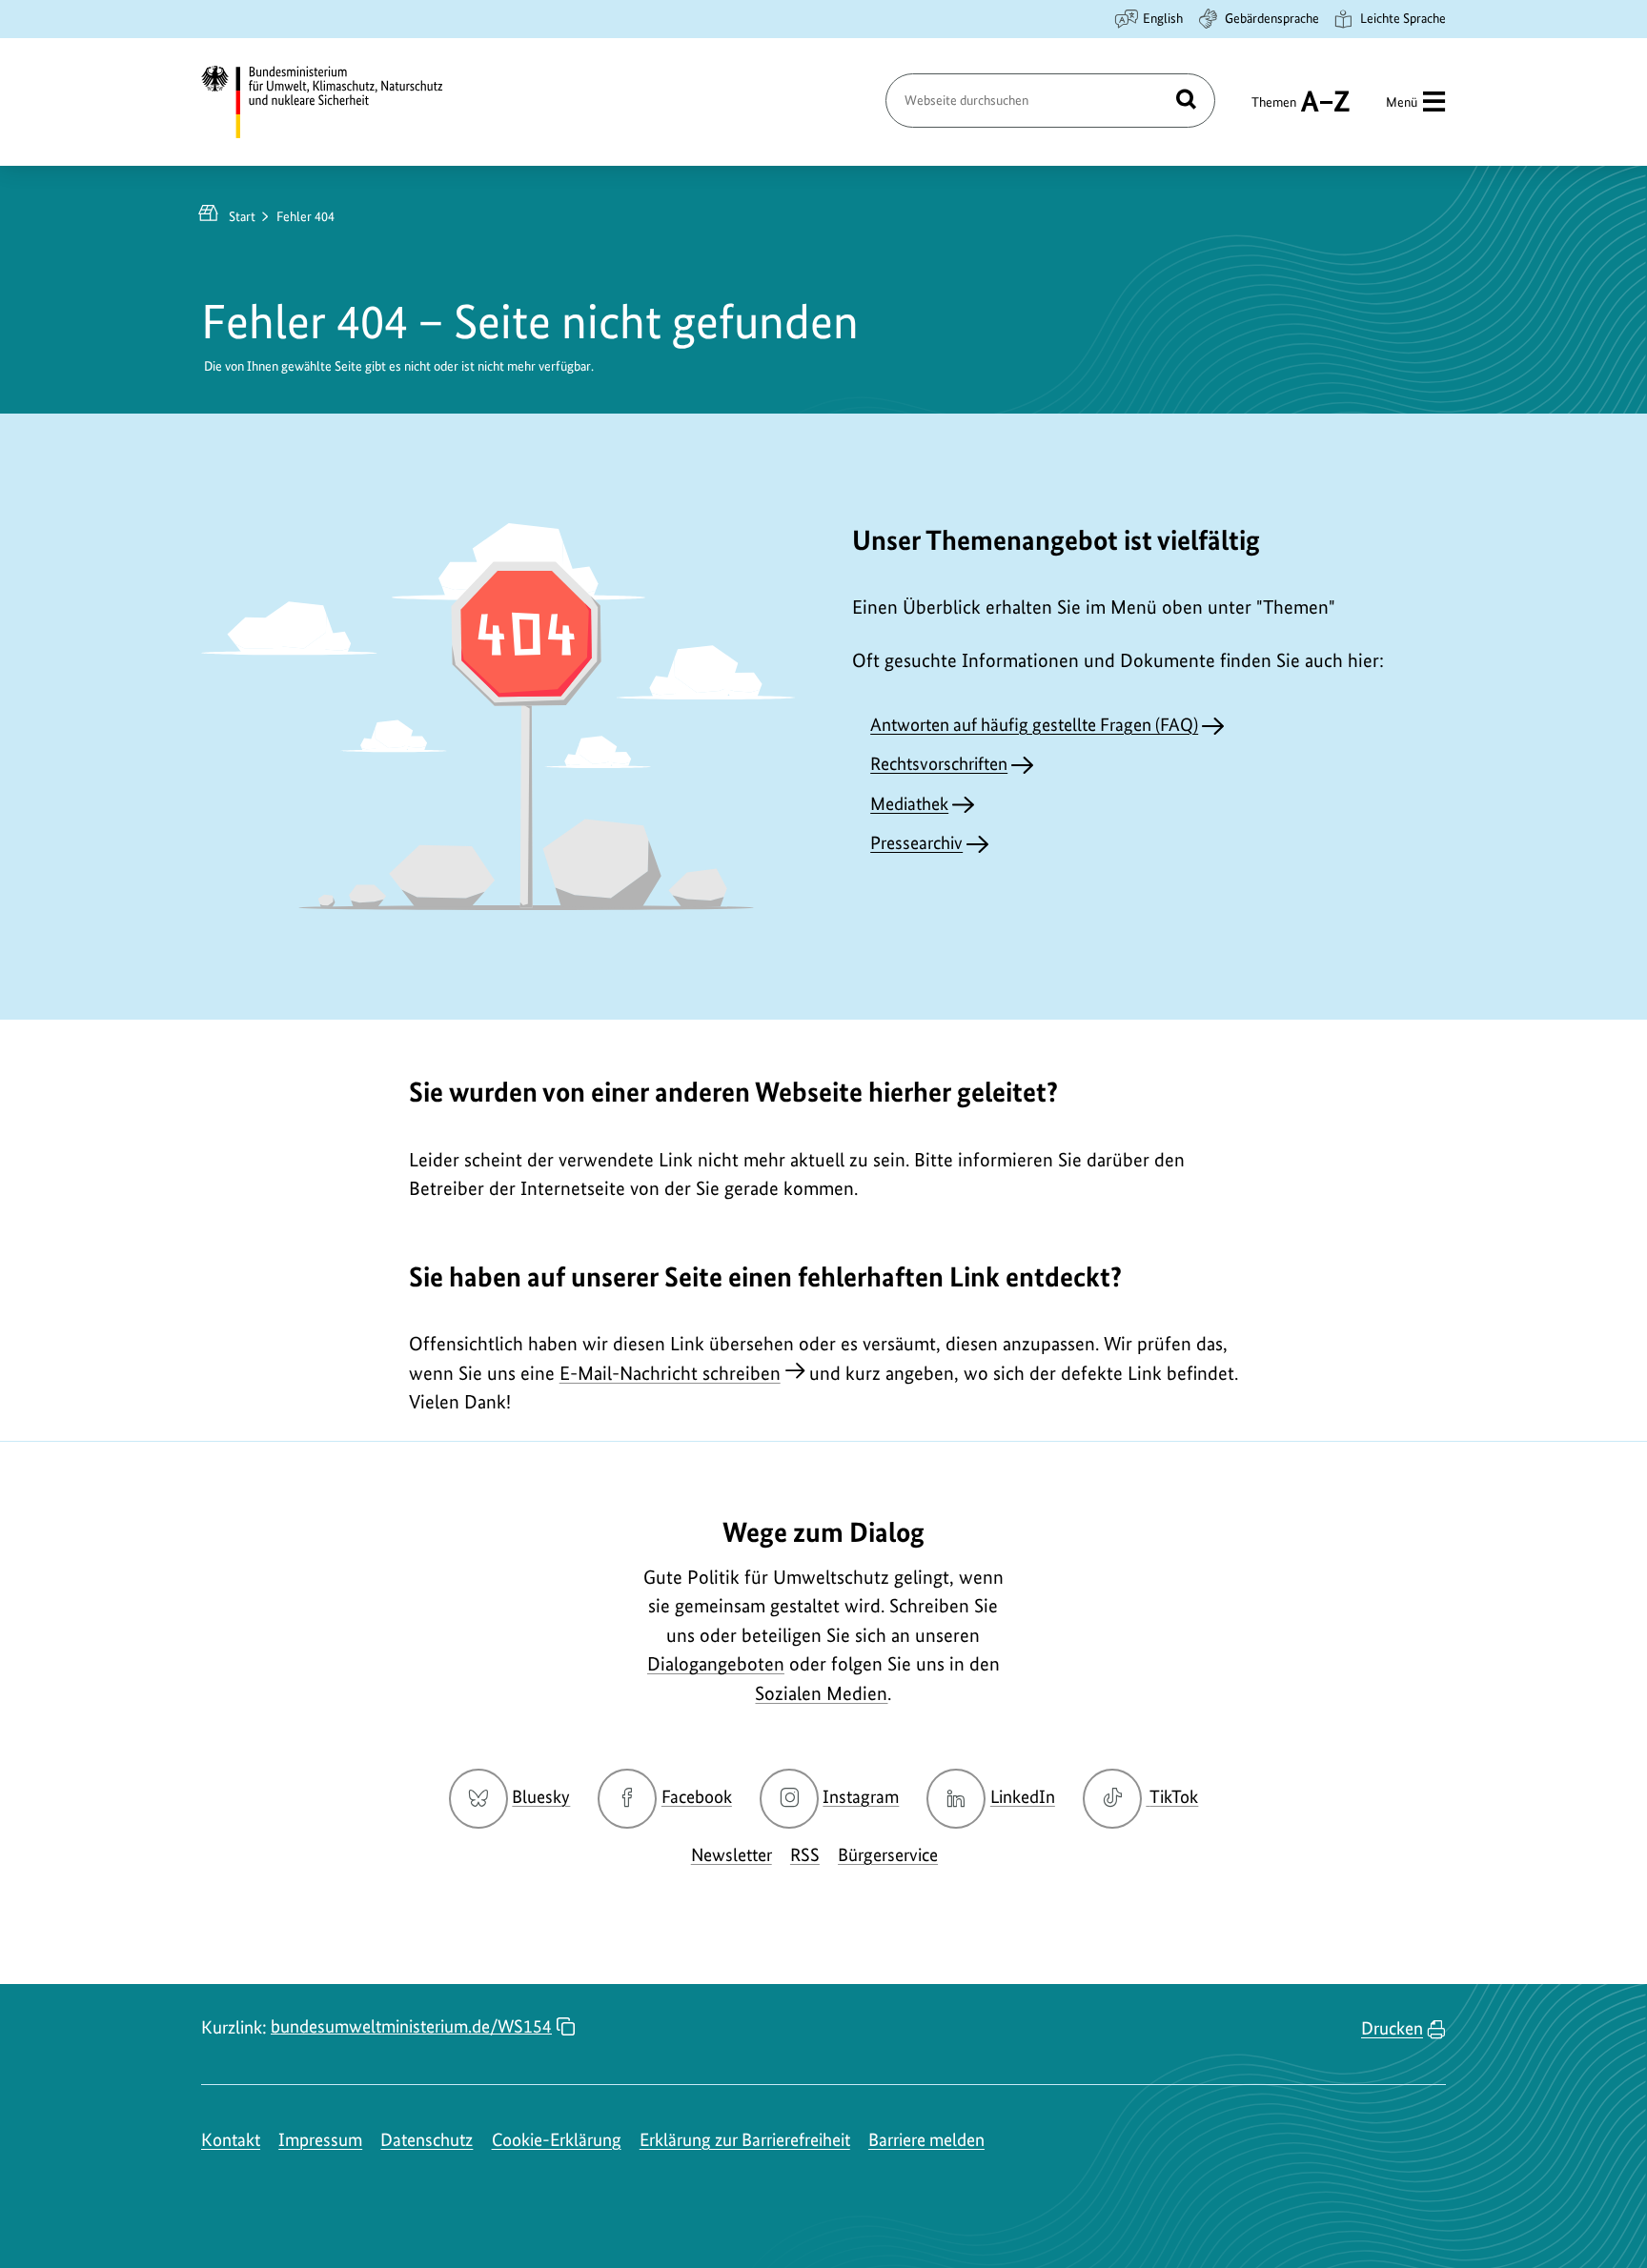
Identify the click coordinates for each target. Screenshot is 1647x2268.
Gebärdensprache (1272, 18)
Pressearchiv (916, 843)
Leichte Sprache (1403, 18)
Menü (1402, 102)
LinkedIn (1023, 1797)
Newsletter (732, 1855)
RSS (805, 1855)
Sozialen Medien (821, 1693)
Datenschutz (427, 2140)
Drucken (1392, 2028)
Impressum (320, 2140)
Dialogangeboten (716, 1664)
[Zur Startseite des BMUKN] (338, 102)
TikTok (1173, 1797)
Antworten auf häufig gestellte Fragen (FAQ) (1034, 725)
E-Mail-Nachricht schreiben (670, 1373)
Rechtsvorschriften (939, 764)
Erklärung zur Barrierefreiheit (745, 2140)
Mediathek (909, 804)
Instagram (861, 1797)
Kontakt (231, 2140)
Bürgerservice (888, 1855)
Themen (1274, 111)
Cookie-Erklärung (557, 2140)
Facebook (697, 1797)
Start (242, 216)
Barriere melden (926, 2140)
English (1163, 18)
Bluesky (541, 1797)
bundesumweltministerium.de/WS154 (411, 2026)
